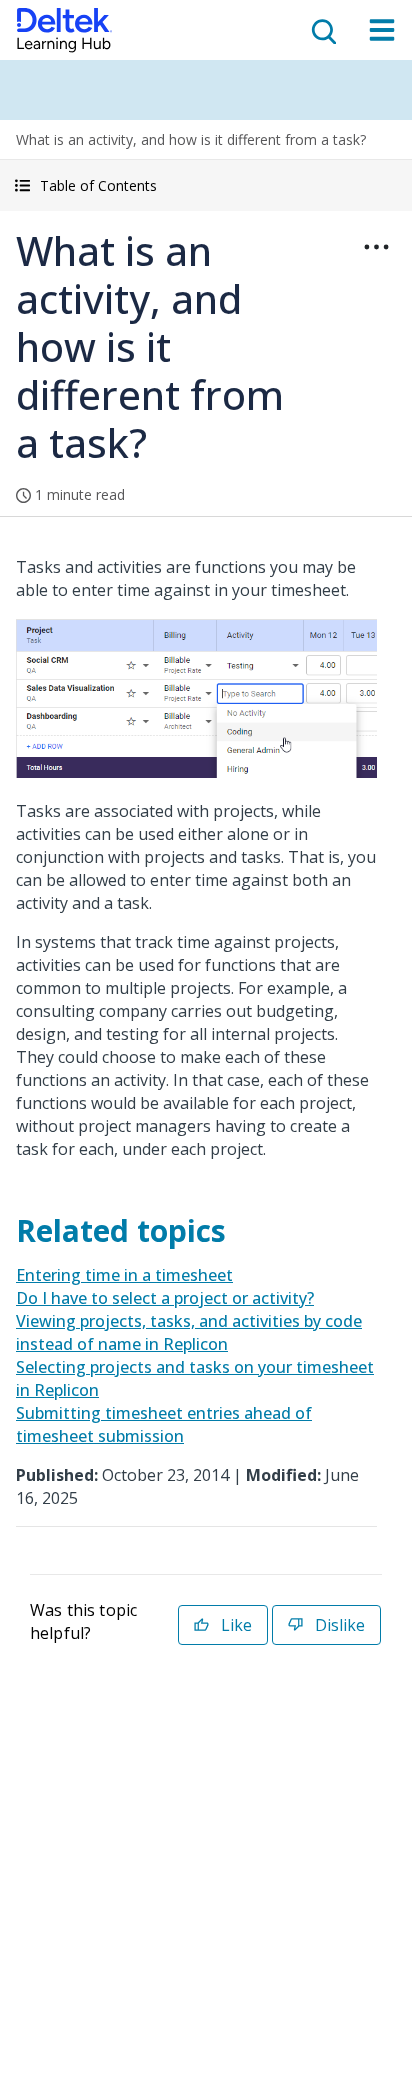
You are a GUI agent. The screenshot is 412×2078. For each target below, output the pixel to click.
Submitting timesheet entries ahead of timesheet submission (164, 1424)
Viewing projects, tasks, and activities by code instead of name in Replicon (189, 1332)
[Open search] (322, 30)
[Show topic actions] (376, 247)
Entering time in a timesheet (124, 1275)
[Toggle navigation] (382, 30)
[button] (206, 185)
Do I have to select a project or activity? (165, 1298)
